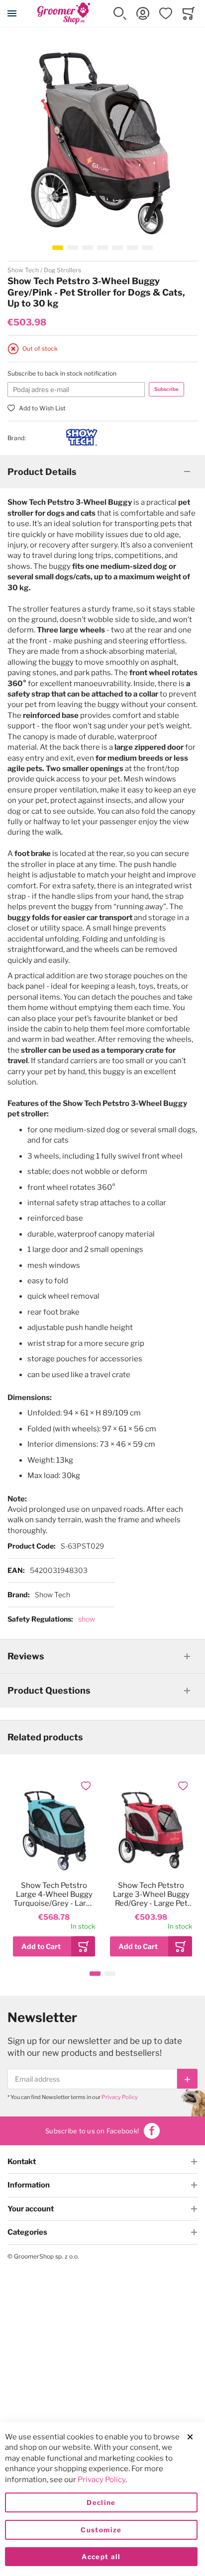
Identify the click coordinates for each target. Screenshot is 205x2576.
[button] (120, 13)
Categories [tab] (27, 2232)
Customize (101, 2530)
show (87, 1619)
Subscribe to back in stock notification (62, 373)
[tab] (102, 472)
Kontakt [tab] (22, 2162)
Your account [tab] (31, 2209)
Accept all (101, 2557)
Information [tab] (29, 2185)
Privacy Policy (120, 2097)
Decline (101, 2502)
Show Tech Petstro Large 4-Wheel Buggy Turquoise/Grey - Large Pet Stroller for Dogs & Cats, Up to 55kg (54, 1894)
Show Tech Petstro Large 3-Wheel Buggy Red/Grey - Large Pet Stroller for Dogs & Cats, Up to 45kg (151, 1894)
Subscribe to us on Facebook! (92, 2131)
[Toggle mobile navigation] (12, 13)
